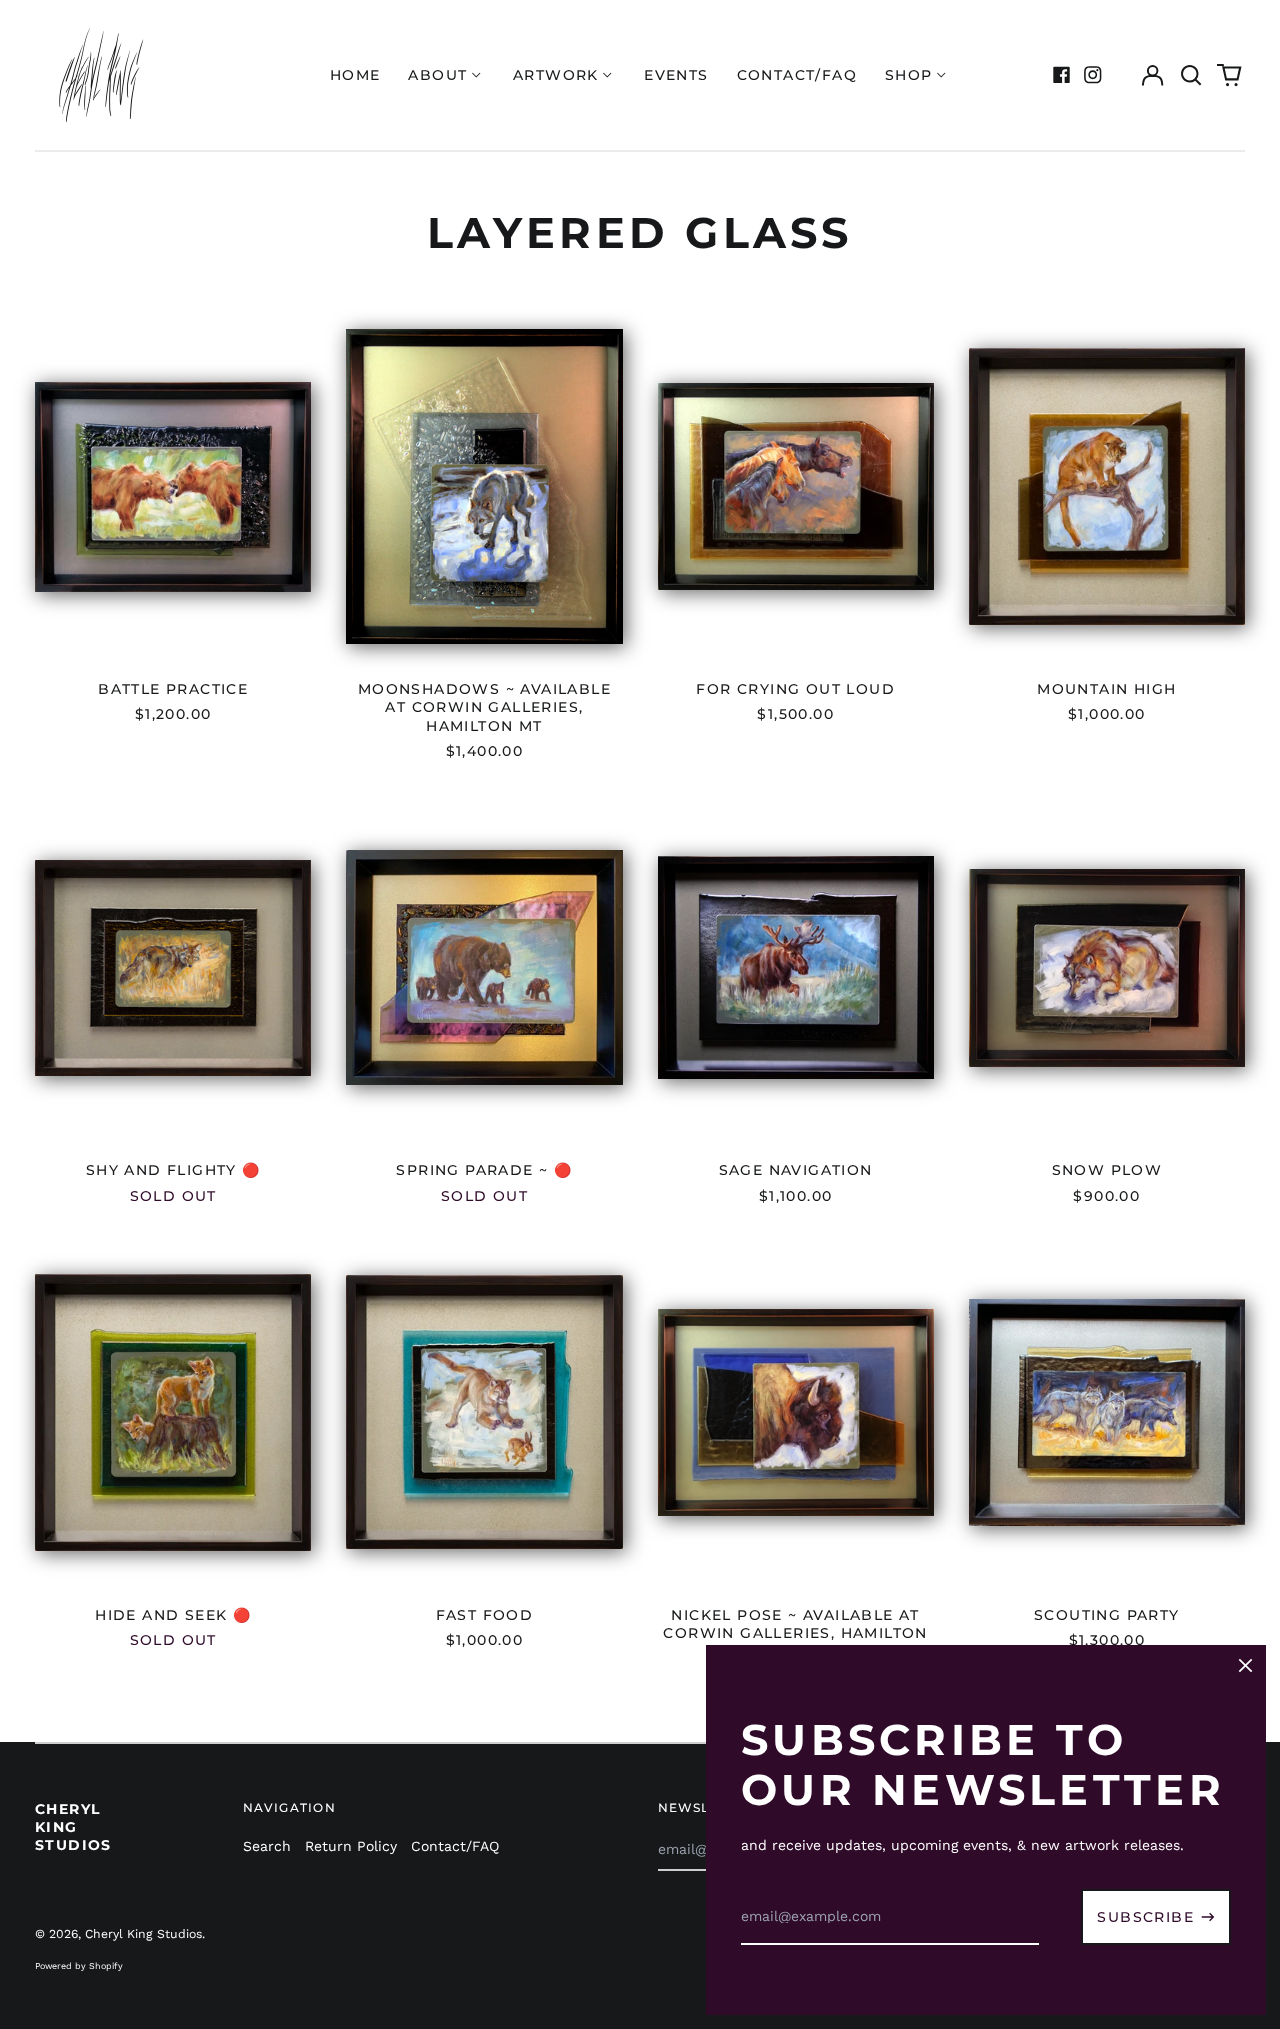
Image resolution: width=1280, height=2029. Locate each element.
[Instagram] (1093, 75)
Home (355, 75)
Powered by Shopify (79, 1966)
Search (267, 1846)
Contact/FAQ (797, 75)
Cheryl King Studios (73, 1827)
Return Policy (351, 1846)
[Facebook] (1062, 75)
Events (676, 75)
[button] (1191, 75)
